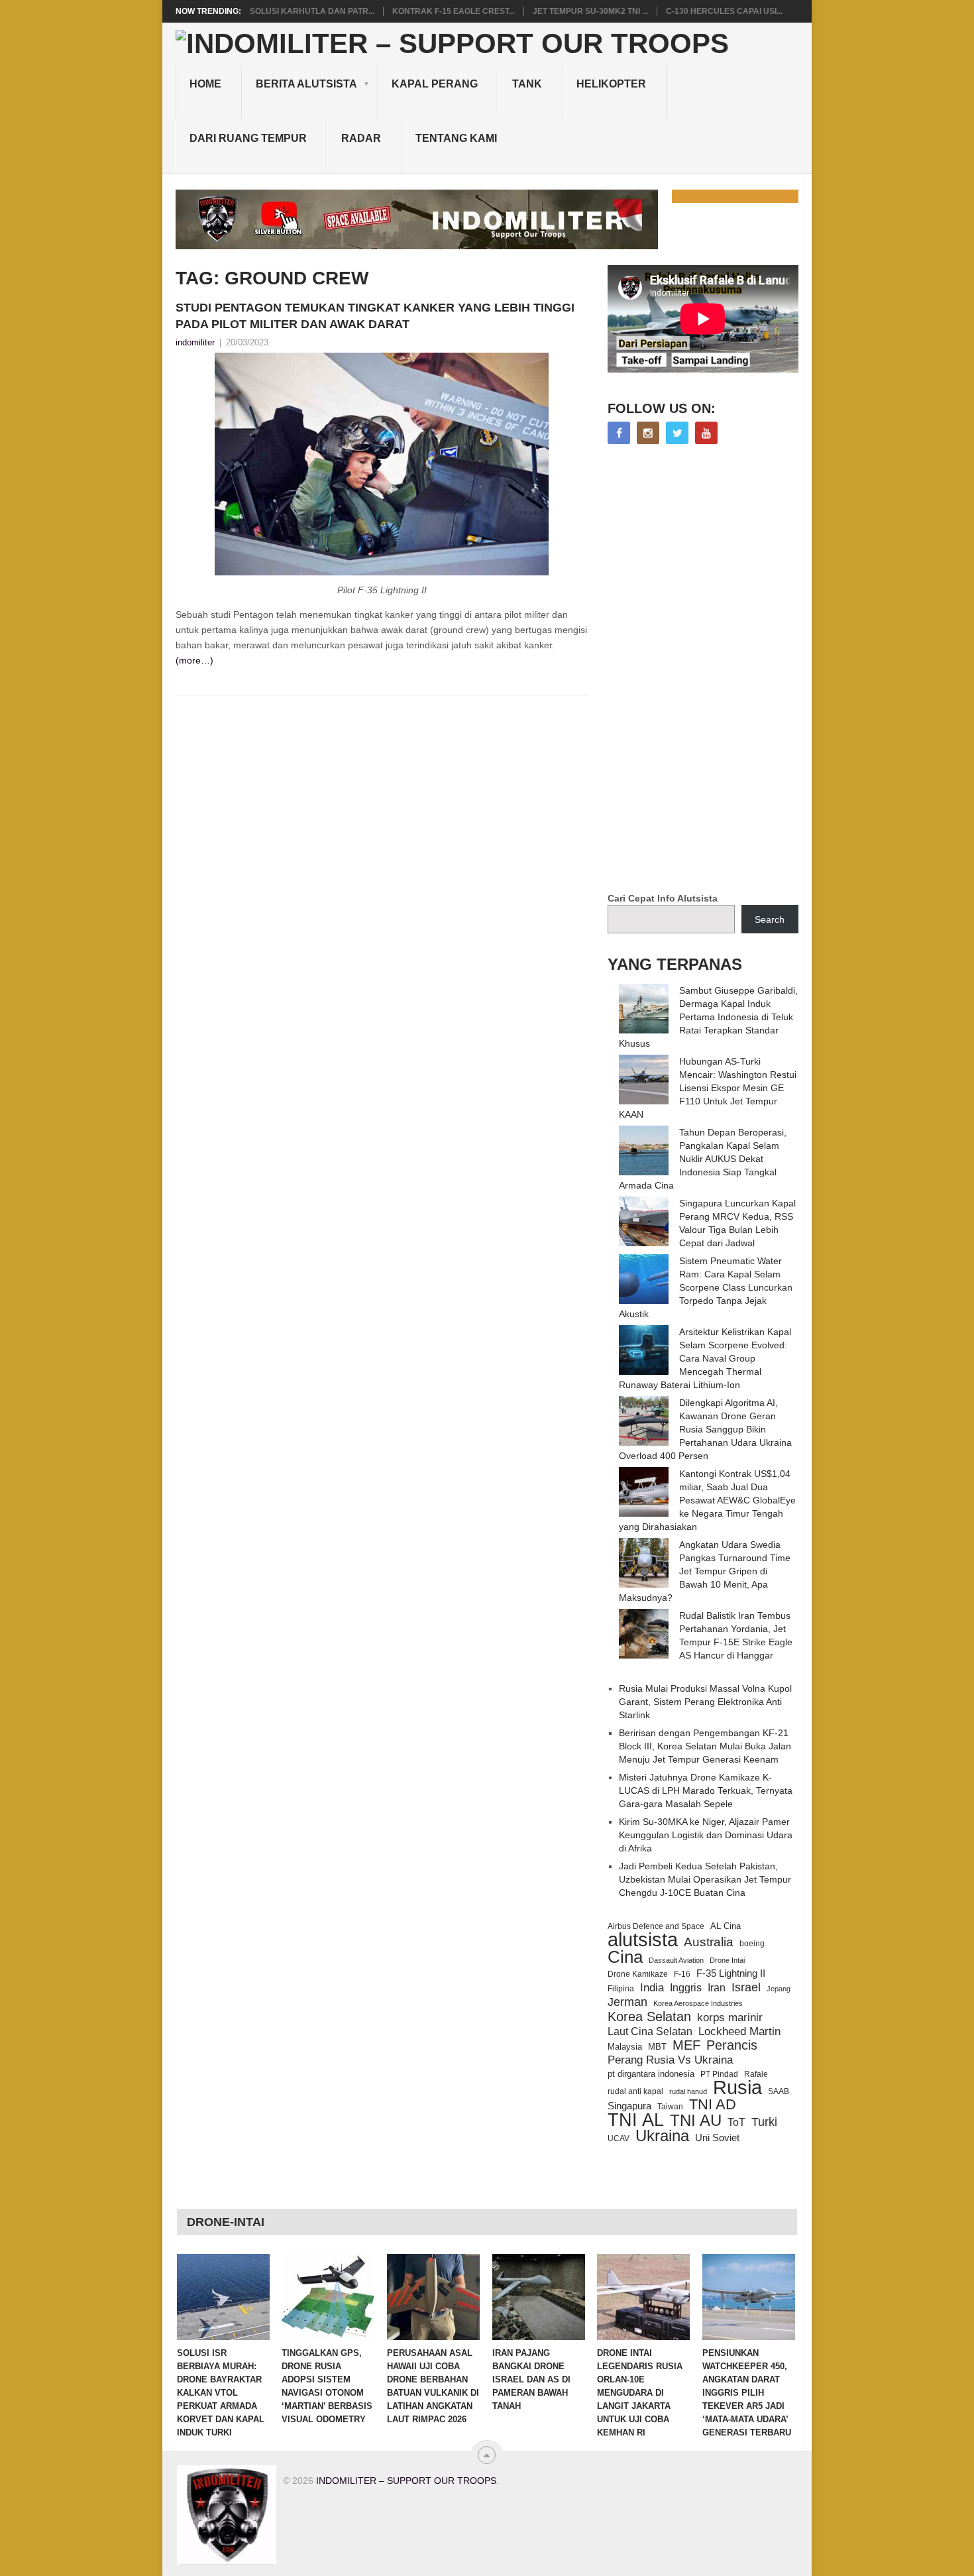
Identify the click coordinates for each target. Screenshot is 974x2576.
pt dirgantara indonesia (651, 2074)
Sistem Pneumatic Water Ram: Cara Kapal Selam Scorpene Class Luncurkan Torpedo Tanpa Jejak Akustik (706, 1287)
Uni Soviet (717, 2137)
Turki (764, 2122)
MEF (686, 2045)
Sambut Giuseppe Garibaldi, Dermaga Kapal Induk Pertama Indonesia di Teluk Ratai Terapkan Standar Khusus (708, 1017)
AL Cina (726, 1926)
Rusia (737, 2087)
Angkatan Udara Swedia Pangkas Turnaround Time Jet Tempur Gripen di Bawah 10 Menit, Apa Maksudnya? (705, 1571)
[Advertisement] (707, 670)
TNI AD (713, 2105)
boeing (752, 1943)
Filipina (621, 1989)
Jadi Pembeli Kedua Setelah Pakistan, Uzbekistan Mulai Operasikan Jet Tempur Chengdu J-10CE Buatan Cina (705, 1879)
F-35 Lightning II (731, 1973)
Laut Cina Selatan (650, 2031)
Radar (361, 138)
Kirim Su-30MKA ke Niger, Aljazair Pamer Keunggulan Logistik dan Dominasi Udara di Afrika (706, 1835)
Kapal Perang (435, 84)
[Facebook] (619, 433)
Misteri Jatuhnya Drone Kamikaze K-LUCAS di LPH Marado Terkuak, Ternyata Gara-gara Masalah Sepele (706, 1790)
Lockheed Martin (739, 2031)
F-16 (682, 1974)
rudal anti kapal (635, 2091)
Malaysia (625, 2047)
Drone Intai (727, 1960)
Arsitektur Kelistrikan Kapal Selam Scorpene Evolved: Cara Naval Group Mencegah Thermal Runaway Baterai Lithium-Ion (705, 1358)
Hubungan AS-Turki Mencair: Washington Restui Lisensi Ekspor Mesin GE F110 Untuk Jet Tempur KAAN (708, 1088)
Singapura (629, 2106)
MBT (657, 2047)
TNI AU (696, 2121)
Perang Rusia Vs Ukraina (670, 2060)
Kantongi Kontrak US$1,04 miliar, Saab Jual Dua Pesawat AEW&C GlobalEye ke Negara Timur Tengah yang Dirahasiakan (707, 1500)
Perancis (732, 2045)
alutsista (643, 1940)
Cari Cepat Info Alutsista (663, 898)
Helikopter (611, 84)
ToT (736, 2122)
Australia (709, 1942)
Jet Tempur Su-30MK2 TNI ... (590, 11)
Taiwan (670, 2107)
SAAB (779, 2091)
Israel (746, 1987)
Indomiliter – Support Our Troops (406, 2481)
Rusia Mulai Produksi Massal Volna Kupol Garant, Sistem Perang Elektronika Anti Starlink (705, 1702)
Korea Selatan (649, 2017)
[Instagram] (648, 433)
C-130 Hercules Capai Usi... (724, 11)
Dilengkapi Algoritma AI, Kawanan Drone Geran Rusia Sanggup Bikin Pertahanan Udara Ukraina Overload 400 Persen (705, 1429)
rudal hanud (688, 2091)
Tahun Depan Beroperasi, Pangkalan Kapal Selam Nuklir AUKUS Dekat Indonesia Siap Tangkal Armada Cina (703, 1159)
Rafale (756, 2074)
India (652, 1987)
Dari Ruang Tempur (248, 138)
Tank (527, 84)
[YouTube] (706, 433)
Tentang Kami (456, 138)
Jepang (779, 1989)
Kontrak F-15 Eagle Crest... (454, 11)
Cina (625, 1957)
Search (770, 919)
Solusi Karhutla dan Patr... (312, 11)
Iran (717, 1988)
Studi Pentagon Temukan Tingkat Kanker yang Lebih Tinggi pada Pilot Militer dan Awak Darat (375, 316)
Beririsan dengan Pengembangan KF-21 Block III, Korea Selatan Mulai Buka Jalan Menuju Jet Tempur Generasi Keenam (705, 1746)
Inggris (686, 1987)
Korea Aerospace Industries (698, 2003)
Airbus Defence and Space (656, 1926)
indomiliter (195, 342)
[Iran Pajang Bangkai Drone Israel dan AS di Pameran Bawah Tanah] (539, 2297)
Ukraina (662, 2136)
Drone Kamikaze (638, 1974)
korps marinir (730, 2017)
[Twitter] (677, 433)
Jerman (627, 2002)
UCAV (619, 2138)
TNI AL (636, 2120)
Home (205, 84)
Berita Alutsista (306, 84)
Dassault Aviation (676, 1960)
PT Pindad (719, 2074)
